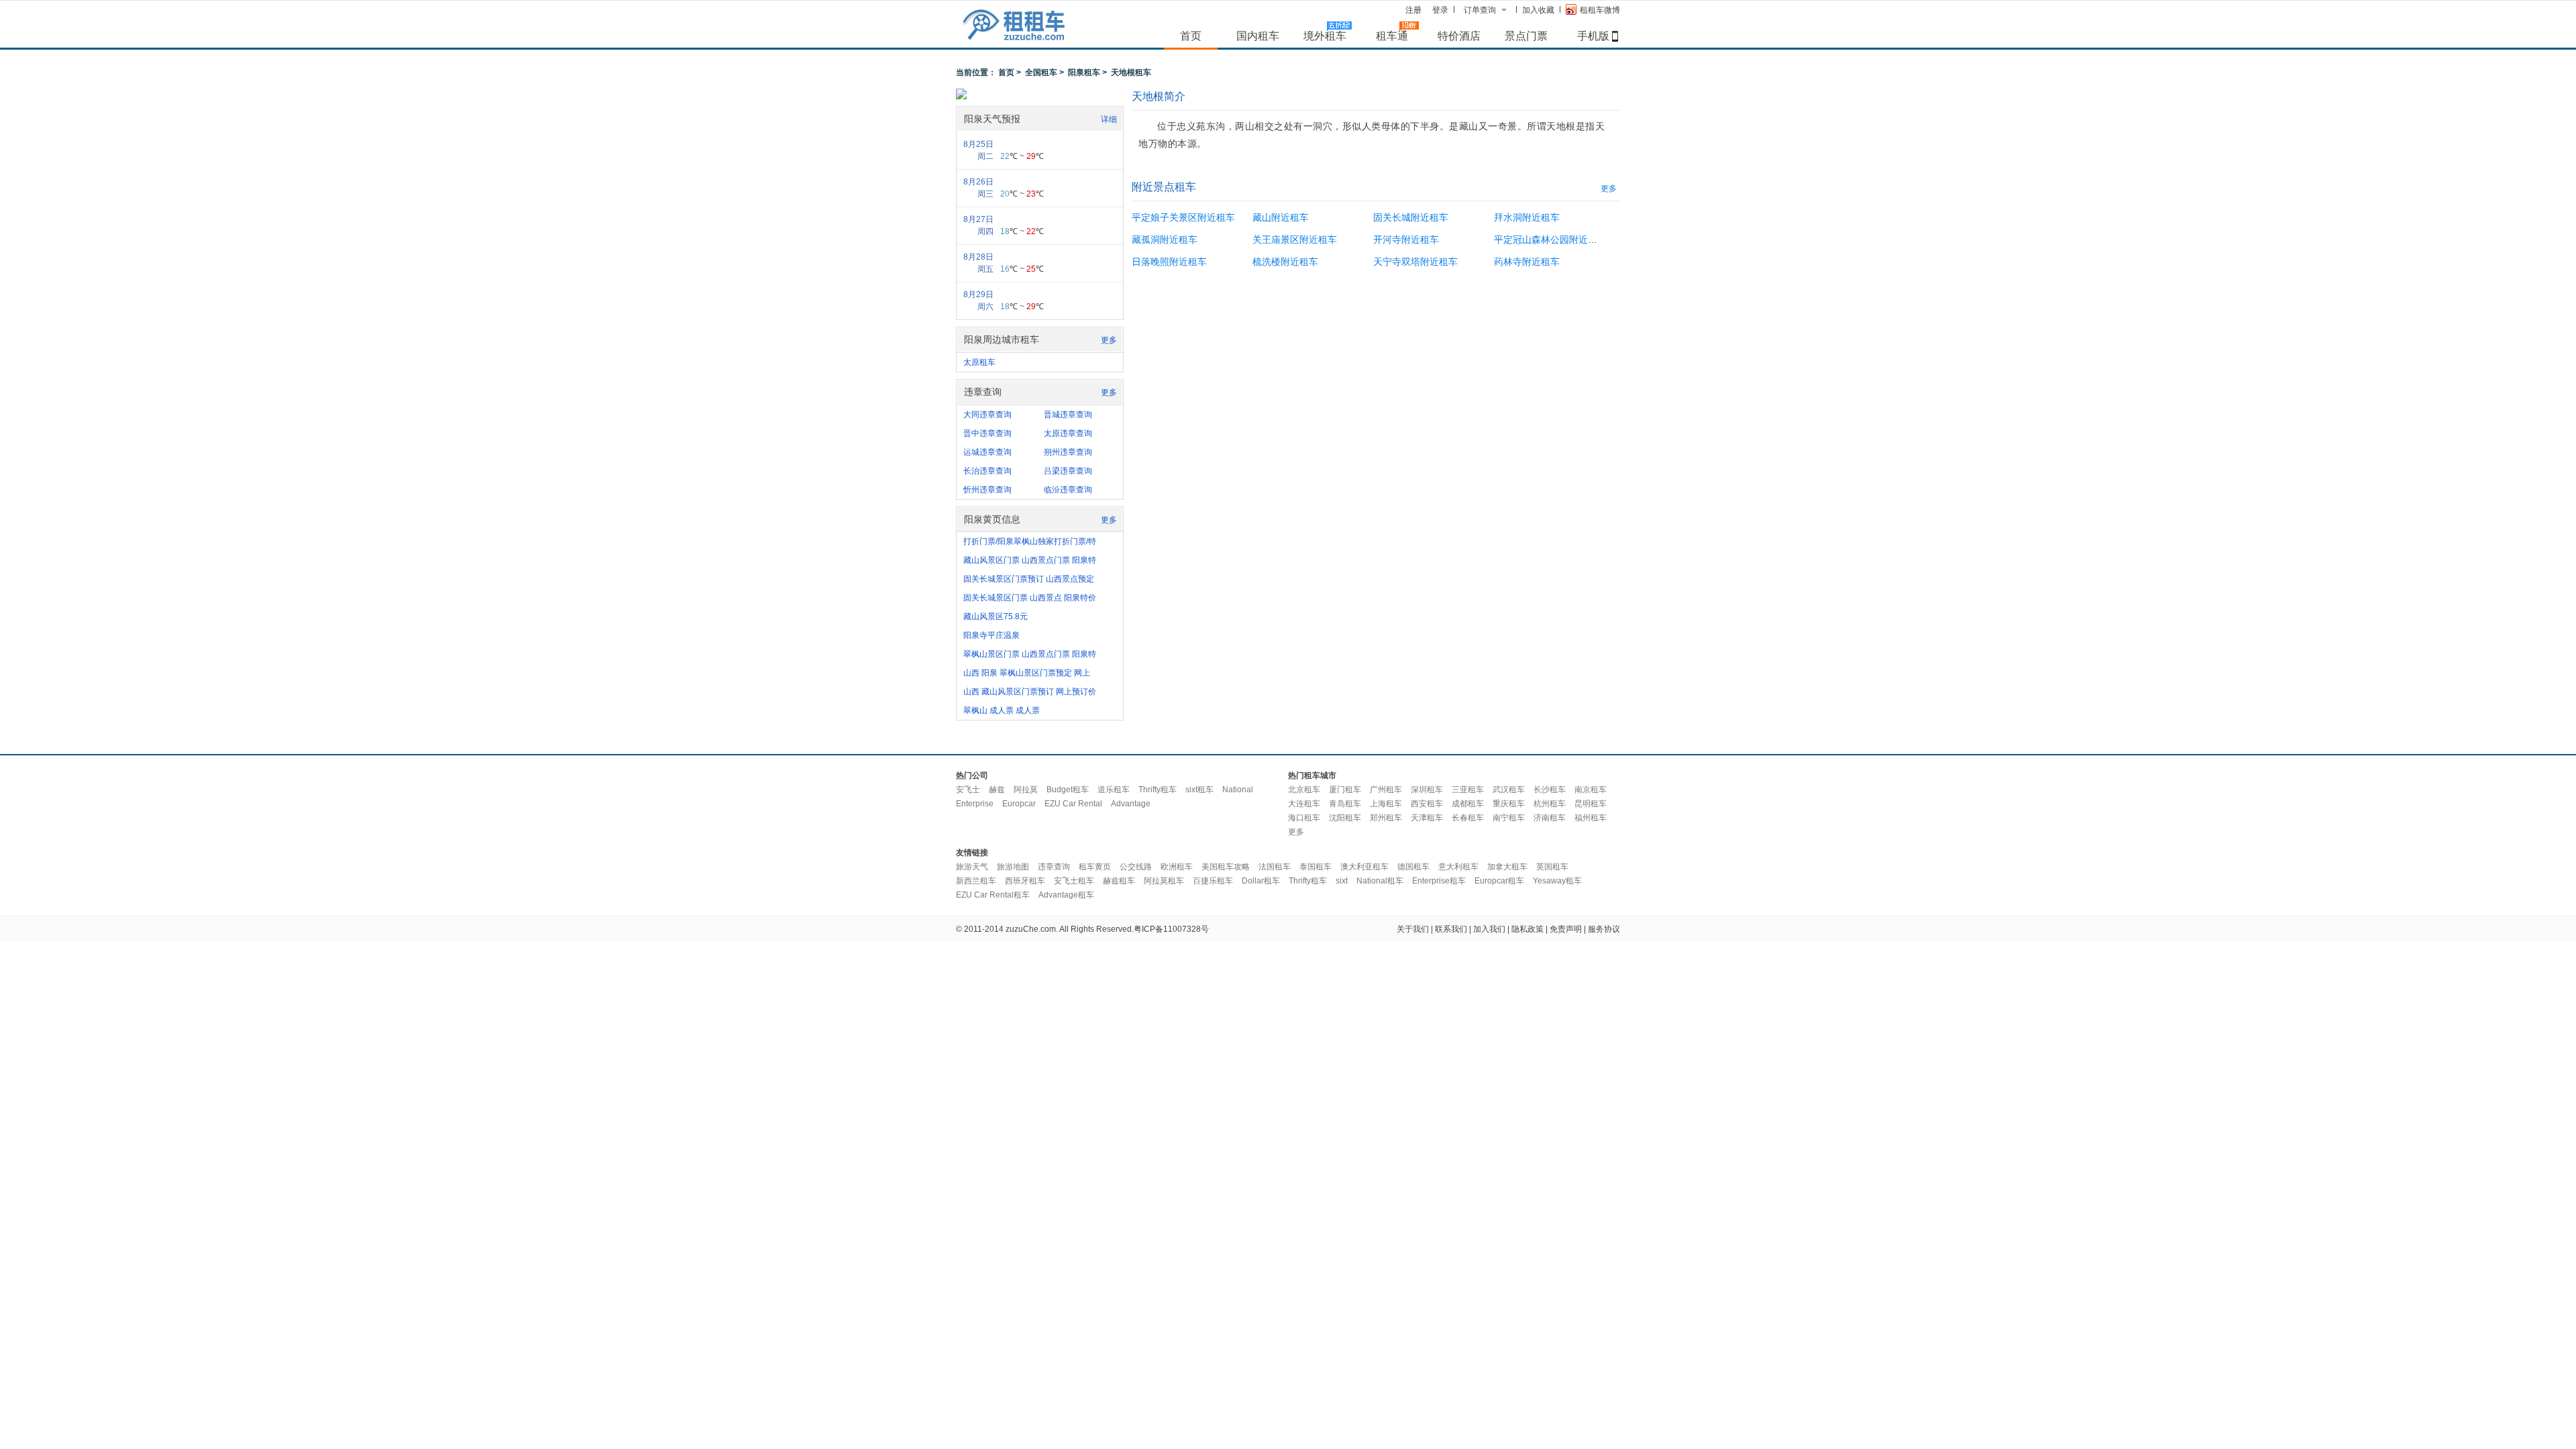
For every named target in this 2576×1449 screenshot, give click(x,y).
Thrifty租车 (1158, 790)
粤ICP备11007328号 (1171, 929)
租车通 (1392, 36)
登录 (1440, 10)
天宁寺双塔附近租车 (1415, 262)
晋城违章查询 (1068, 415)
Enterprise (975, 804)
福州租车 (1591, 818)
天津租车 (1427, 818)
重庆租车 (1509, 804)
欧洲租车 (1177, 867)
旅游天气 (972, 867)
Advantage (1131, 804)
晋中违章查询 (987, 433)
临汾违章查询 (1068, 490)
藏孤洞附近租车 (1165, 239)
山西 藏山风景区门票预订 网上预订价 (1030, 692)
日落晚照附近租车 (1169, 262)
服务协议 (1604, 929)
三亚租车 (1468, 790)
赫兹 (997, 790)
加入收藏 (1538, 10)
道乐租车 (1114, 790)
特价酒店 (1459, 36)
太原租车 (979, 362)
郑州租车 (1386, 818)
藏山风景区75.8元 (996, 616)
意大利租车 (1458, 867)
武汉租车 (1509, 790)
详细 (1109, 119)
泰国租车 (1316, 867)
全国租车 (1041, 72)
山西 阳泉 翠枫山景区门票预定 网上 (1027, 673)
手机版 (1593, 36)
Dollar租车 (1261, 881)
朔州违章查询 (1068, 452)
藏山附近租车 (1281, 217)
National (1238, 790)
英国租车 (1552, 867)
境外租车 (1325, 36)
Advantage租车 (1066, 895)
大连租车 (1304, 804)
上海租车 (1386, 804)
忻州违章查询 (987, 490)
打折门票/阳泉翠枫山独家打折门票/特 (1030, 541)
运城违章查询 (987, 452)
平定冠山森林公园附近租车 (1550, 239)
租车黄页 (1095, 867)
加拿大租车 (1507, 867)
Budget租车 (1068, 790)
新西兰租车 (976, 881)
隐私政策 (1527, 929)
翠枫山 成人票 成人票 (1002, 710)
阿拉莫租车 (1164, 881)
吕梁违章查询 (1068, 471)
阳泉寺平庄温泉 (991, 635)
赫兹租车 (1119, 881)
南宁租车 (1509, 818)
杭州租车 (1550, 804)
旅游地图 (1013, 867)
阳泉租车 (1084, 72)
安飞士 (968, 790)
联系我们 (1451, 929)
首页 (1191, 36)
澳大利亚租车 (1364, 867)
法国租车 (1275, 867)
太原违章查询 (1068, 433)
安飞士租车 (1074, 881)
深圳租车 (1427, 790)
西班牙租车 (1025, 881)
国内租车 (1258, 36)
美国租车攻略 (1226, 867)
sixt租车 (1199, 790)
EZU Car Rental (1073, 804)
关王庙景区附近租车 (1295, 239)
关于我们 (1413, 929)
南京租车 (1591, 790)
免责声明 (1566, 929)
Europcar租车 (1499, 881)
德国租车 (1413, 867)
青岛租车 (1345, 804)
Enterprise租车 (1439, 881)
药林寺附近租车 (1527, 262)
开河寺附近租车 (1406, 239)
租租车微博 (1600, 10)
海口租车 (1304, 818)
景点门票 (1526, 36)
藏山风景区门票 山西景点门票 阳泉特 (1030, 560)
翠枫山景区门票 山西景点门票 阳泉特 (1030, 654)
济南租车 (1550, 818)
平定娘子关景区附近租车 (1183, 217)
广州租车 (1386, 790)
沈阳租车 (1345, 818)
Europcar (1019, 804)
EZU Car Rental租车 (993, 895)
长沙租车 (1550, 790)
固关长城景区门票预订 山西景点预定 (1029, 579)
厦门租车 (1345, 790)
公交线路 (1136, 867)
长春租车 (1468, 818)
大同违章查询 (987, 415)
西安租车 (1427, 804)
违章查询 (1054, 867)
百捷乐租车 (1213, 881)
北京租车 (1304, 790)
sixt (1342, 881)
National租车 (1380, 881)
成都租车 (1468, 804)
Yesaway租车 (1557, 881)
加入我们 (1489, 929)
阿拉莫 (1026, 790)
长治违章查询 (987, 471)
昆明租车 (1591, 804)
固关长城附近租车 (1411, 217)
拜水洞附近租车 (1527, 217)
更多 (1109, 340)
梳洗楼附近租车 (1285, 262)
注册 (1413, 10)
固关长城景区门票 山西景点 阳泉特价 (1030, 598)
